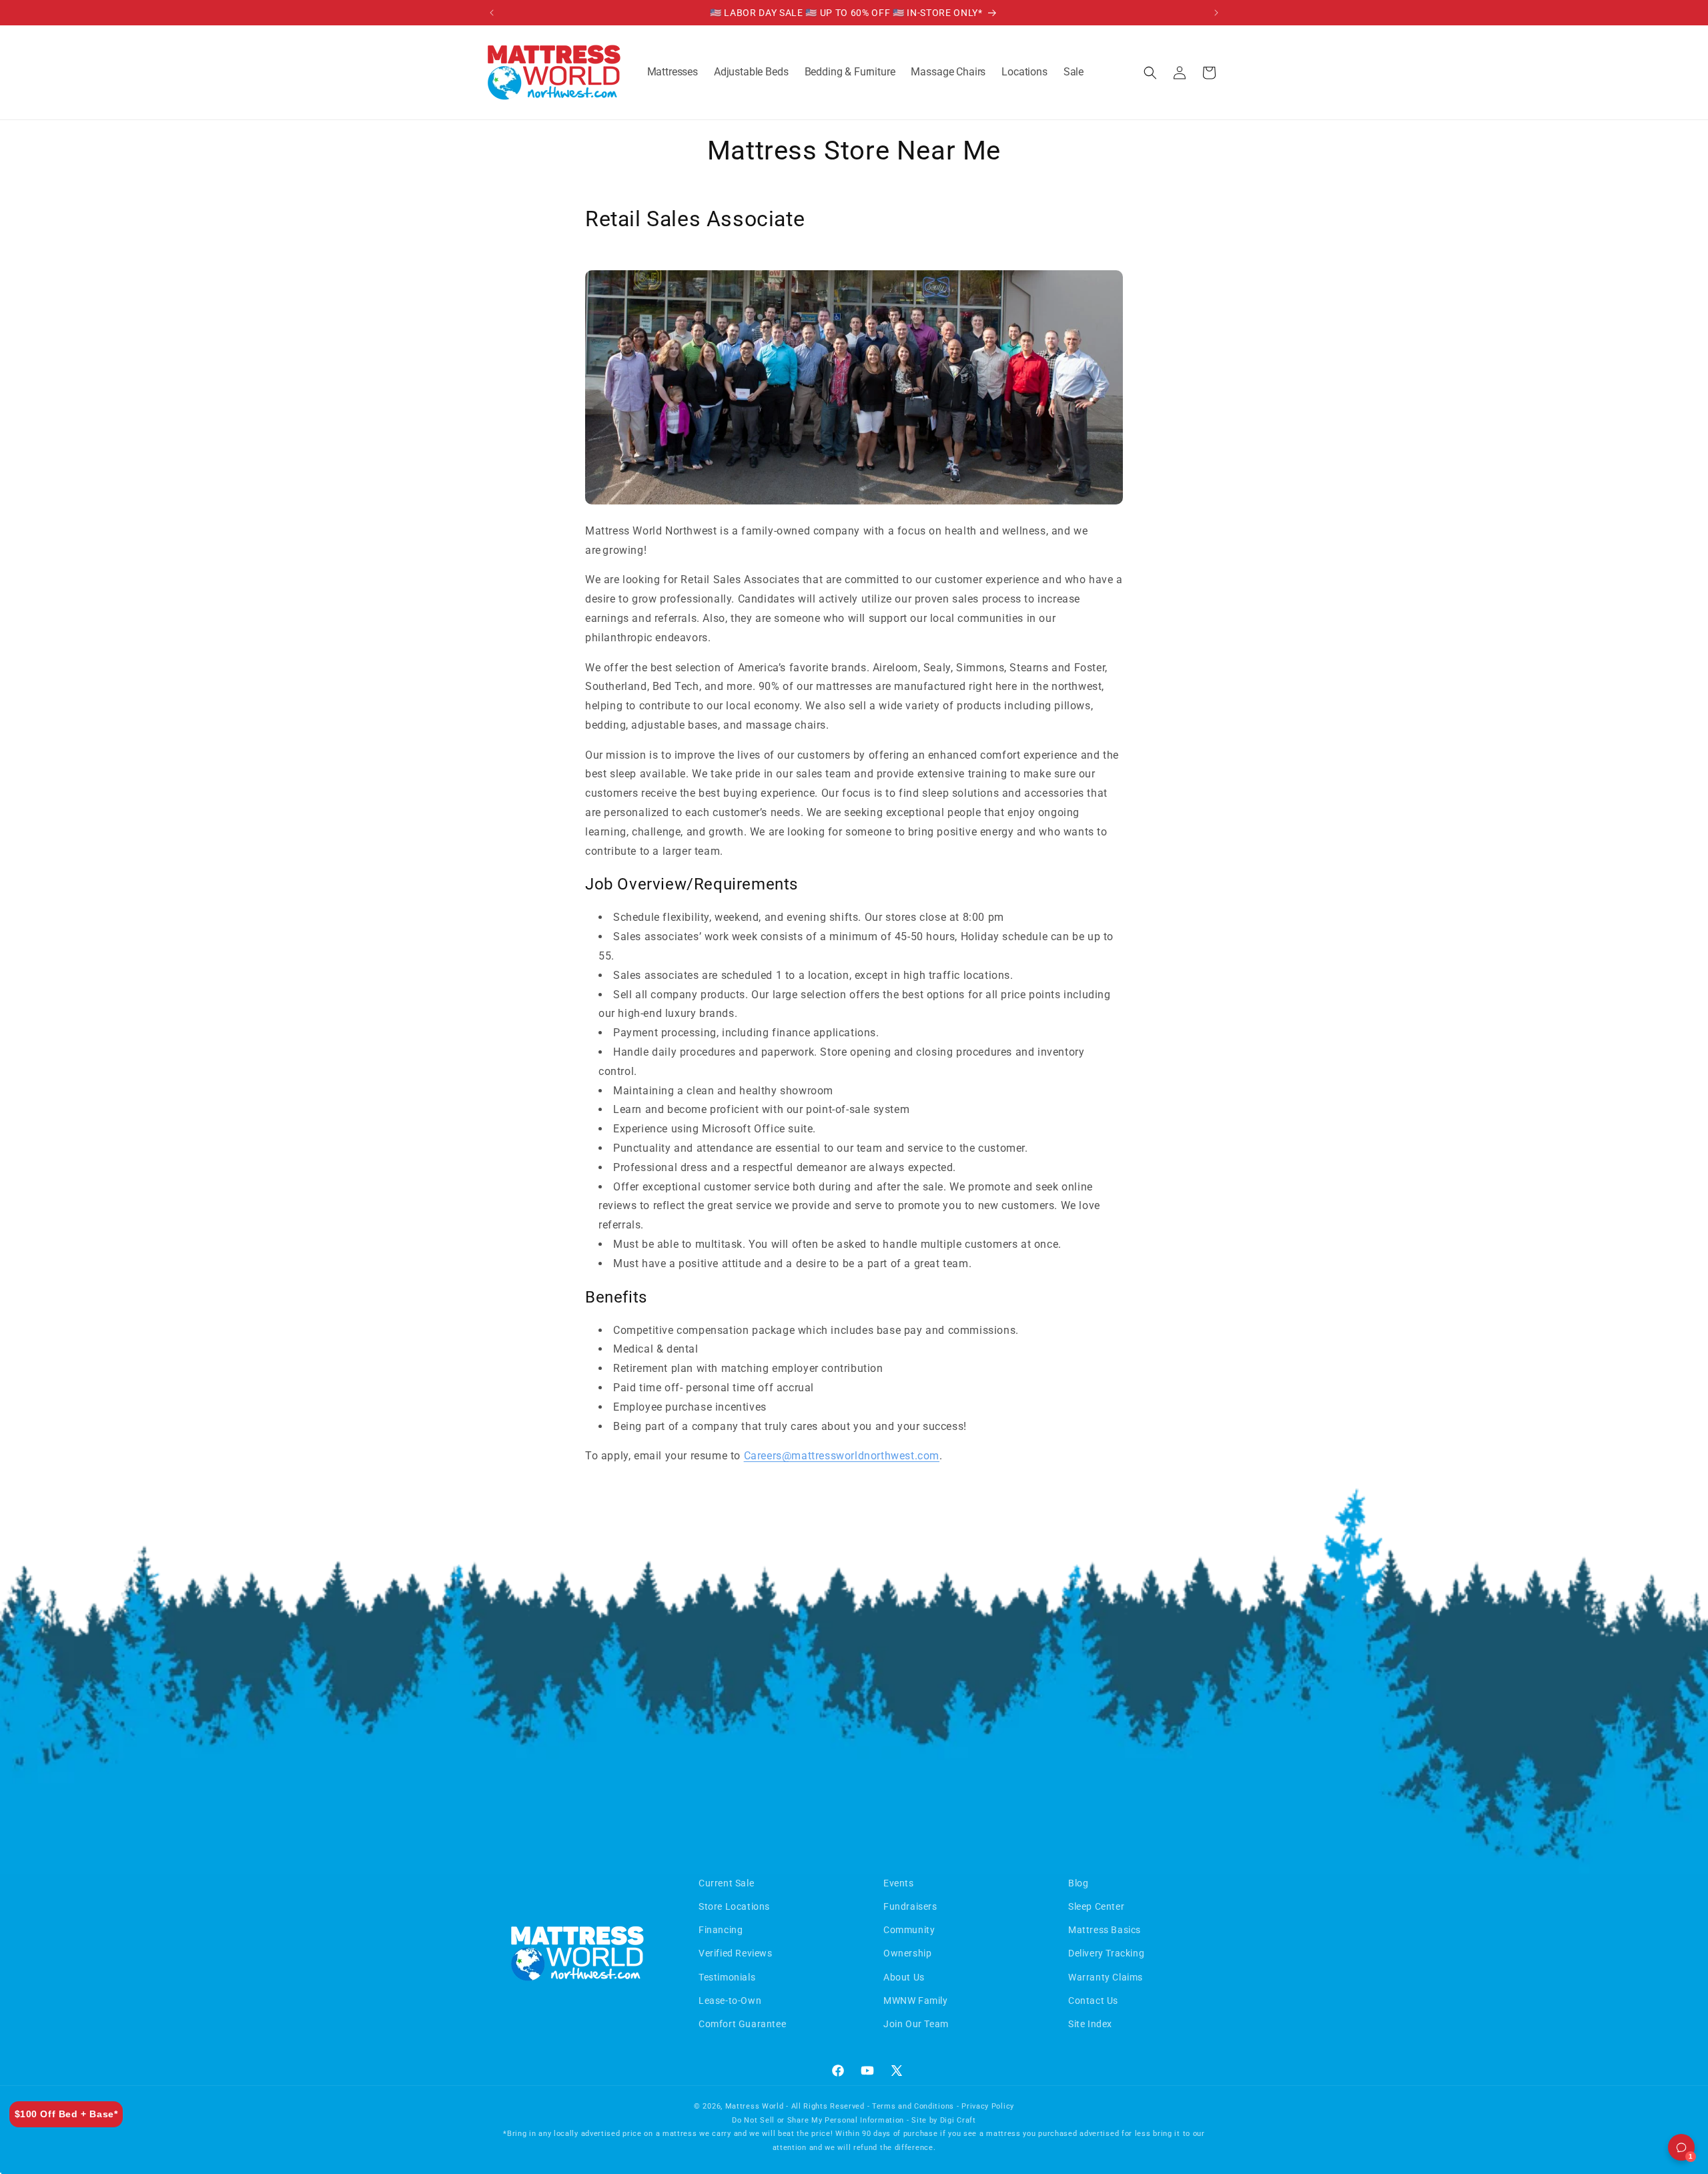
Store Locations (734, 1906)
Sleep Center (1096, 1906)
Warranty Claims (1106, 1977)
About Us (904, 1977)
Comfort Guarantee (742, 2024)
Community (909, 1930)
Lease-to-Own (730, 2001)
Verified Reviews (736, 1953)
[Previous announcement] (492, 13)
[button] (673, 72)
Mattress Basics (1105, 1930)
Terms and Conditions (913, 2106)
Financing (721, 1930)
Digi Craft (958, 2120)
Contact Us (1093, 2001)
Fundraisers (910, 1906)
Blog (1078, 1883)
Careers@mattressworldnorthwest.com (842, 1456)
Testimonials (727, 1977)
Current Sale (726, 1883)
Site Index (1090, 2024)
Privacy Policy (988, 2106)
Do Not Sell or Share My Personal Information (818, 2120)
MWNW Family (916, 2001)
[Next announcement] (1216, 13)
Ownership (907, 1953)
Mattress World (755, 2106)
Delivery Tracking (1106, 1953)
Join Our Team (916, 2024)
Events (899, 1883)
